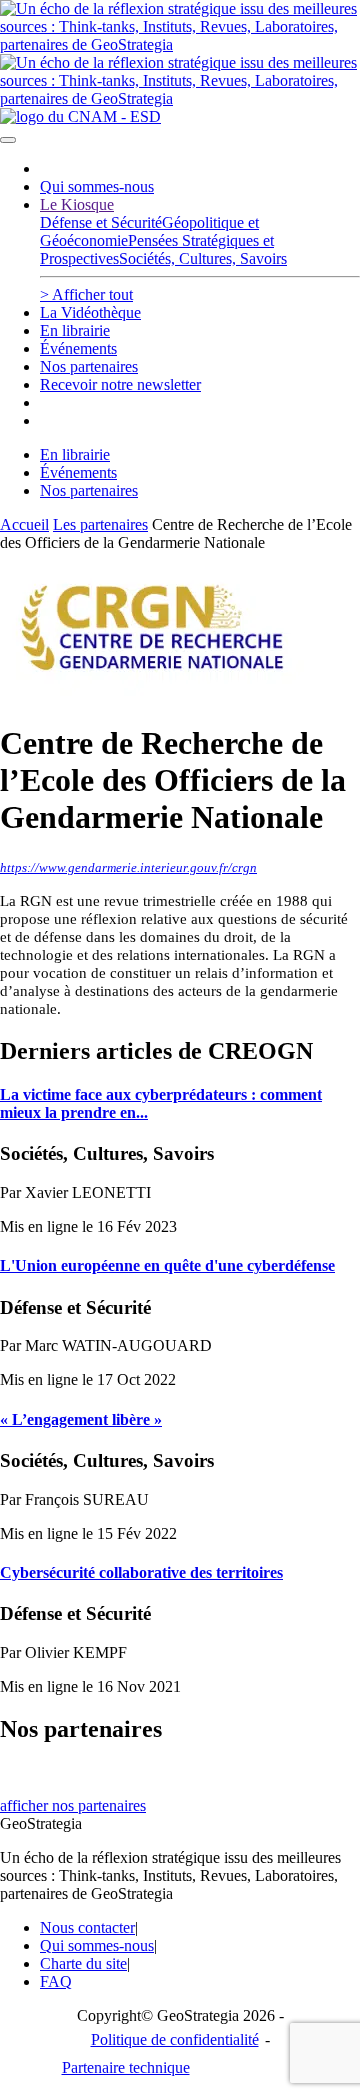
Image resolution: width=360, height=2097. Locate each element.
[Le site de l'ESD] (80, 116)
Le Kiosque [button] (77, 204)
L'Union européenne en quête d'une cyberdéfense (167, 1265)
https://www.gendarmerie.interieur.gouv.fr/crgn (128, 867)
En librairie (75, 330)
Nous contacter (87, 1927)
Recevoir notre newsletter (120, 384)
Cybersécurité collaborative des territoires (141, 1572)
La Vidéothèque (90, 312)
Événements (78, 348)
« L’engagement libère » (81, 1419)
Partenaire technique (167, 2067)
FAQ (56, 1981)
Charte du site (83, 1963)
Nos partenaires (89, 366)
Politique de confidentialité (175, 2039)
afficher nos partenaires (73, 1805)
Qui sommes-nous (97, 186)
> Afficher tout (86, 294)
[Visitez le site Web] (160, 694)
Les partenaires (100, 524)
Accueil (24, 524)
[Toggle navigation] (8, 140)
